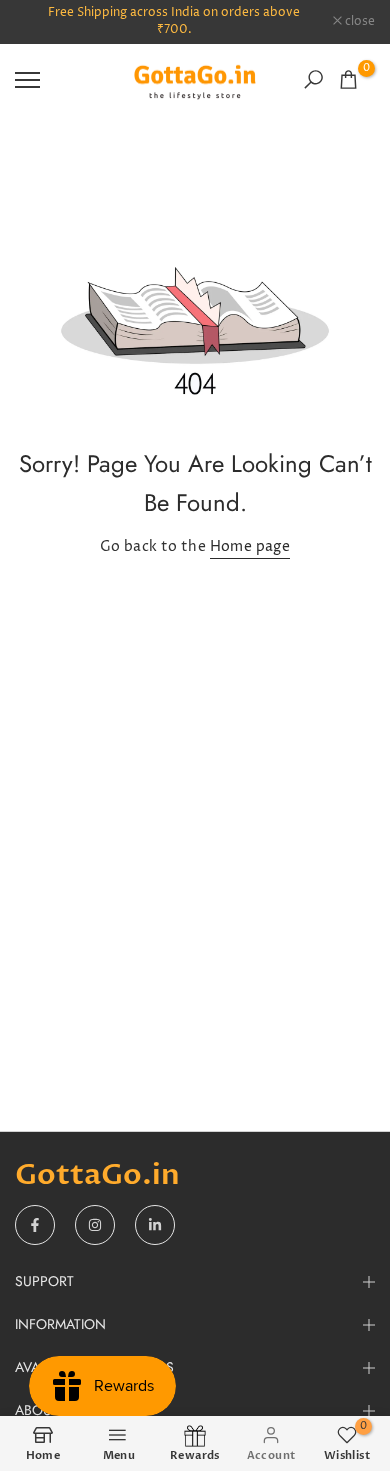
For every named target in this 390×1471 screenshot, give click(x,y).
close (358, 22)
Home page (250, 546)
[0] (348, 79)
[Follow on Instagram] (95, 1225)
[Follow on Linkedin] (155, 1225)
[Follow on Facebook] (35, 1225)
